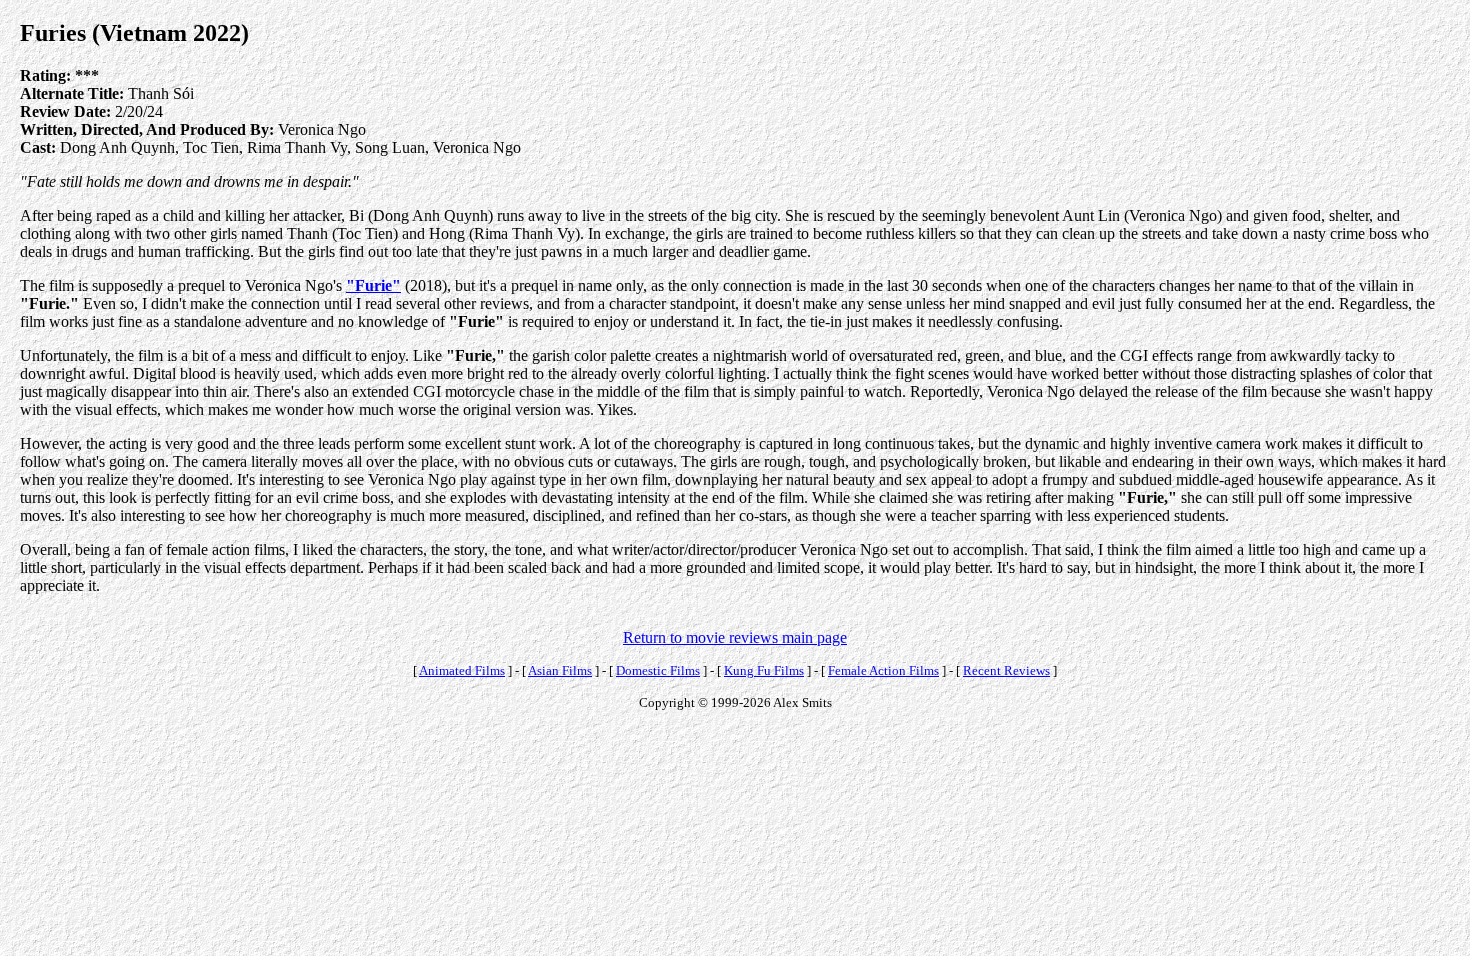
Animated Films (462, 670)
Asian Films (560, 670)
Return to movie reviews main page (735, 637)
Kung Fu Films (764, 670)
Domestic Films (658, 670)
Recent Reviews (1006, 670)
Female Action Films (883, 670)
